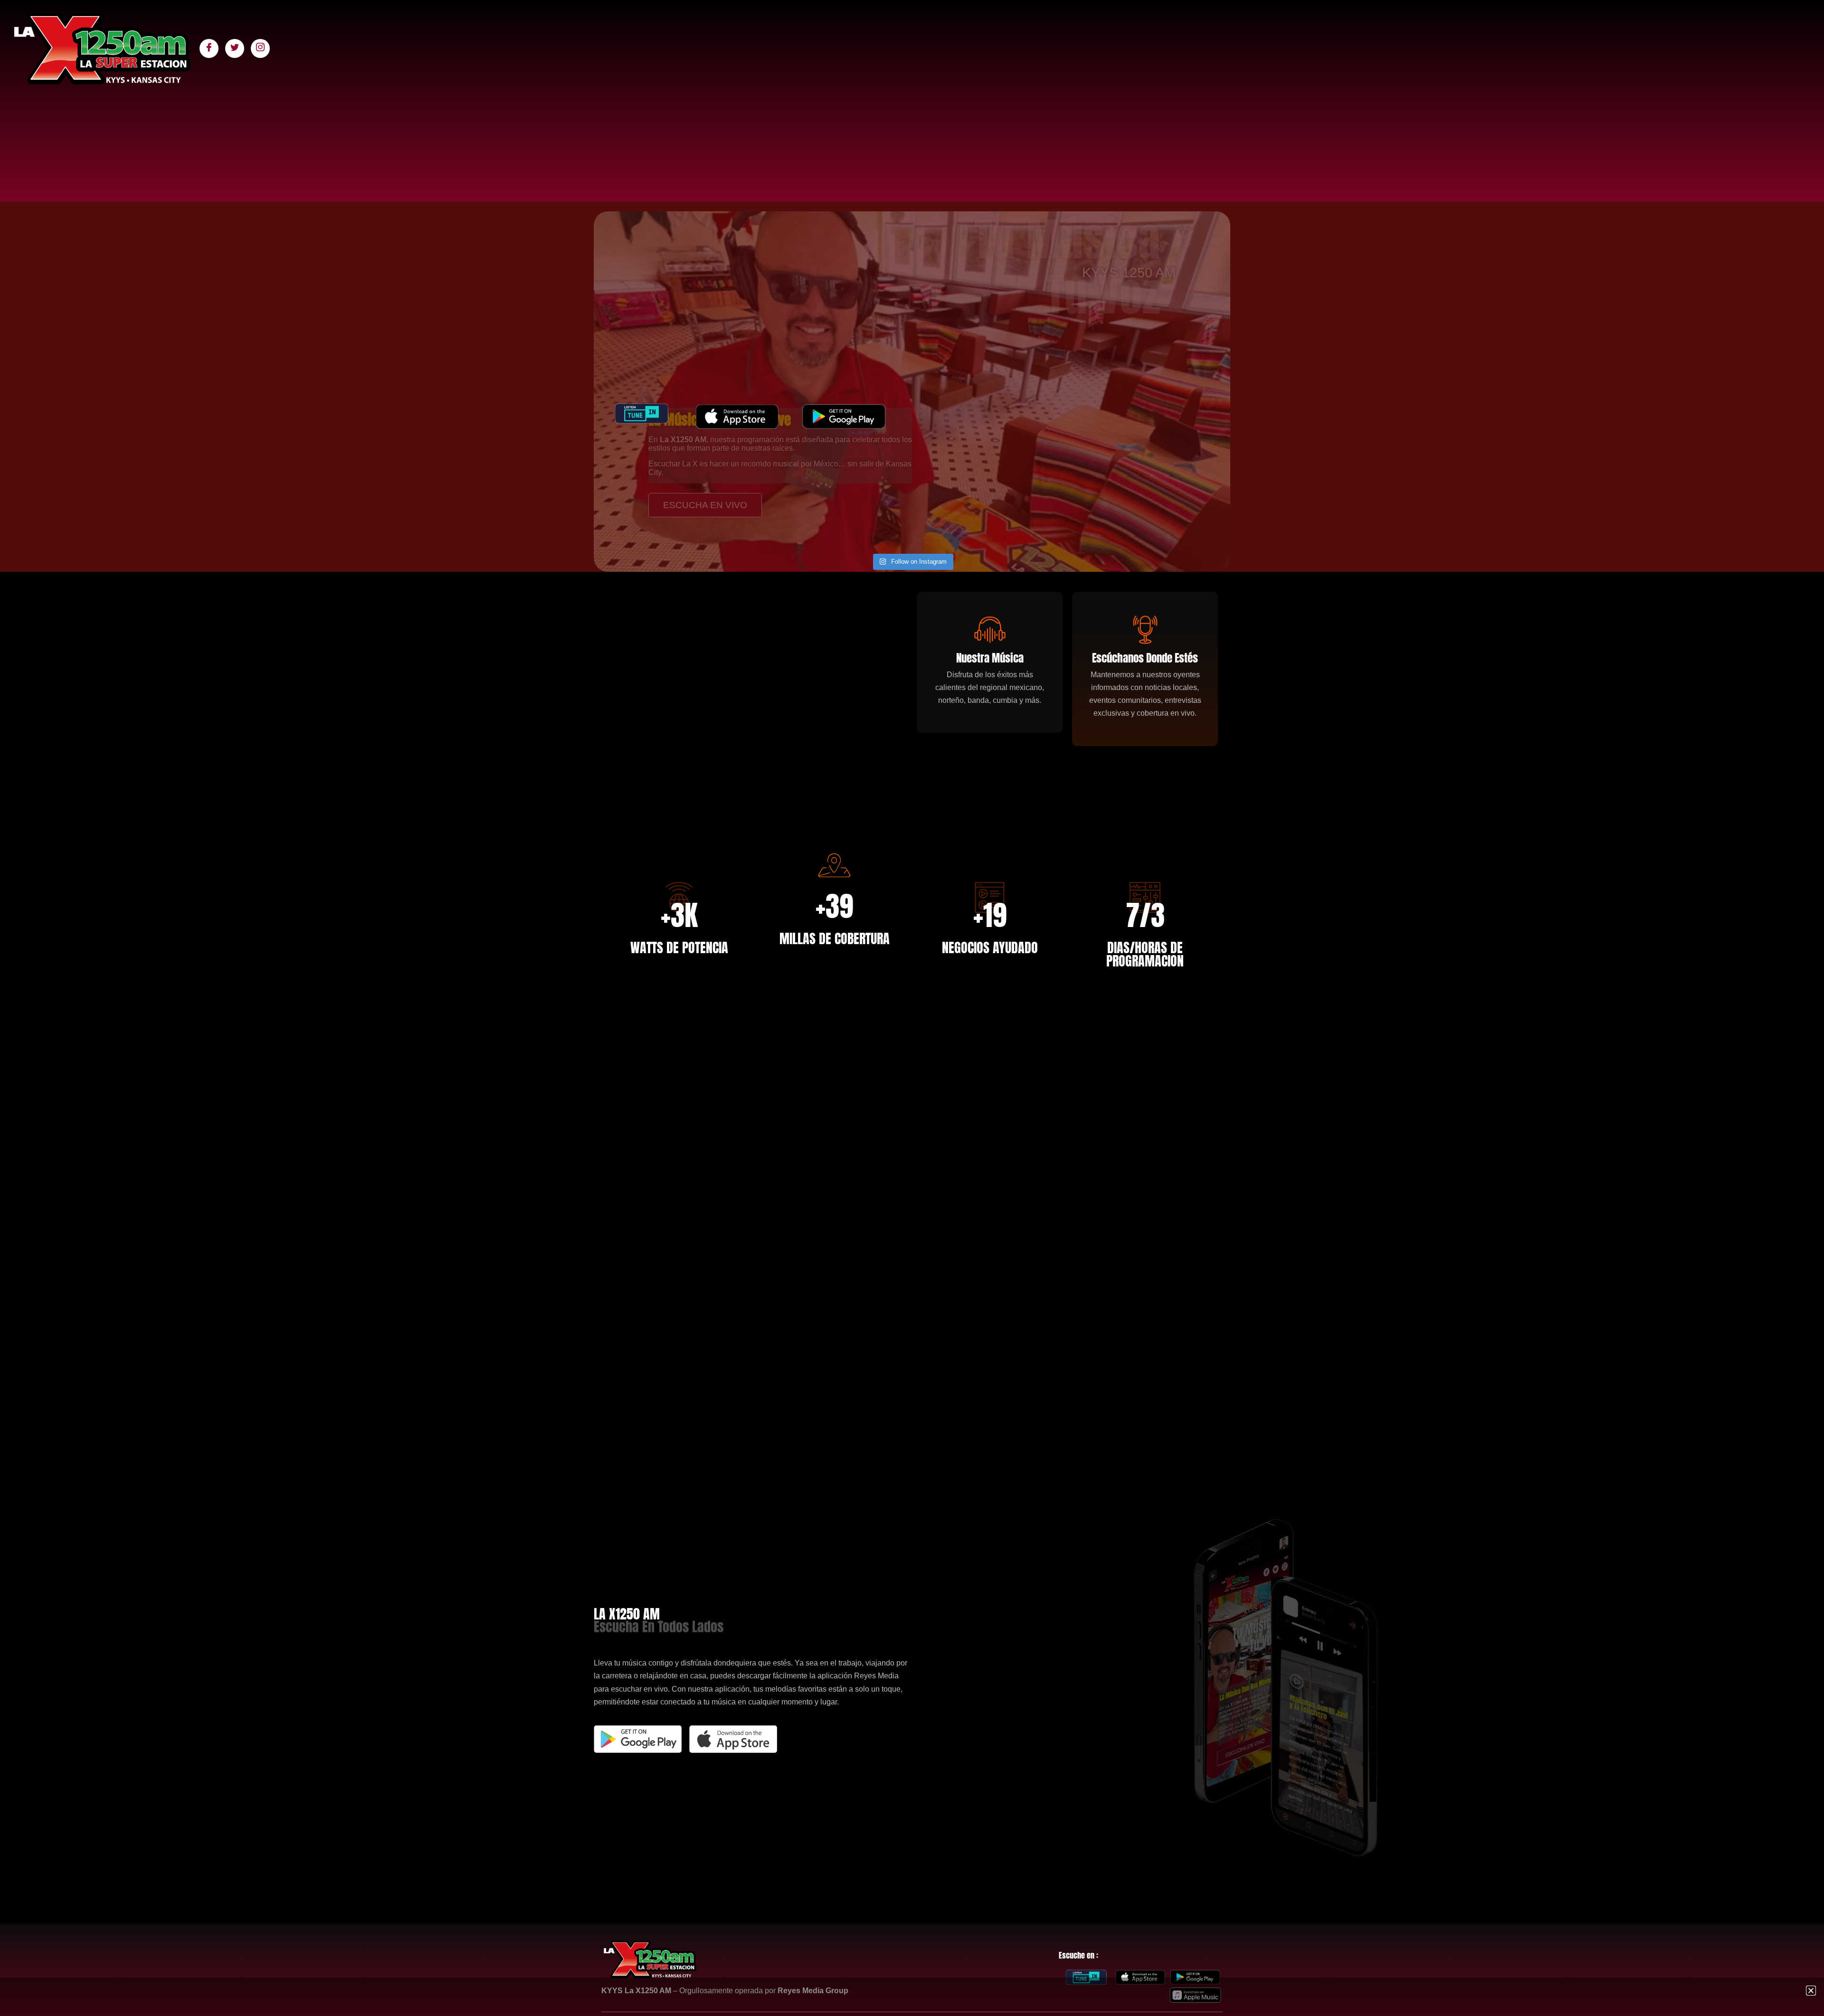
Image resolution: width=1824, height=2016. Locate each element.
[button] (1811, 1991)
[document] (912, 1008)
